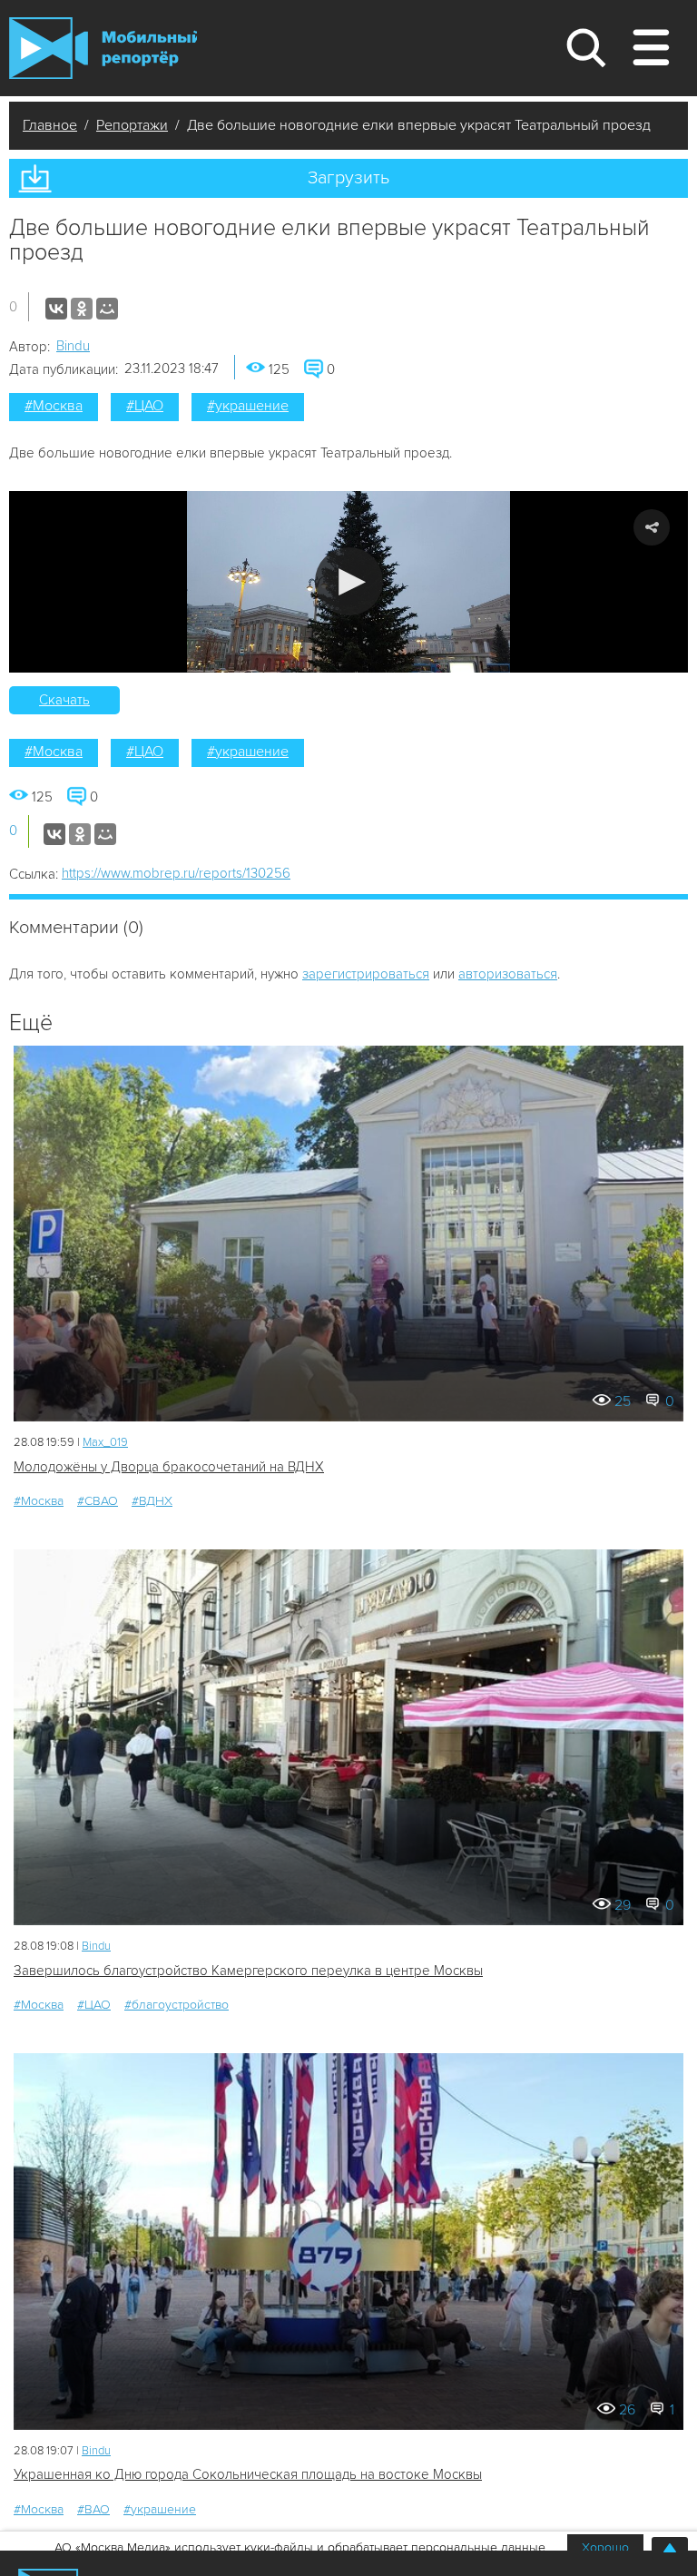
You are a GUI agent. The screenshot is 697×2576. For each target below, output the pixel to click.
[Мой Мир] (107, 309)
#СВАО (98, 1501)
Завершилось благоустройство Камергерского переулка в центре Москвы (248, 1971)
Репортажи (132, 125)
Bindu (73, 346)
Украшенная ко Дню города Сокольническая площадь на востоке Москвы (248, 2474)
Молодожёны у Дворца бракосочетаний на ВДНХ (169, 1467)
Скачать (64, 700)
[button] (349, 581)
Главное (50, 125)
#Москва (54, 406)
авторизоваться (508, 974)
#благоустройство (177, 2005)
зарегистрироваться (366, 974)
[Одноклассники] (82, 309)
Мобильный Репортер (103, 48)
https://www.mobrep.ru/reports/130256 (176, 873)
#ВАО (93, 2509)
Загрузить (348, 178)
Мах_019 (105, 1442)
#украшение (248, 406)
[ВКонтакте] (56, 309)
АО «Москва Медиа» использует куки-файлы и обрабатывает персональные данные (300, 2547)
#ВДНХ (152, 1501)
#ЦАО (145, 406)
